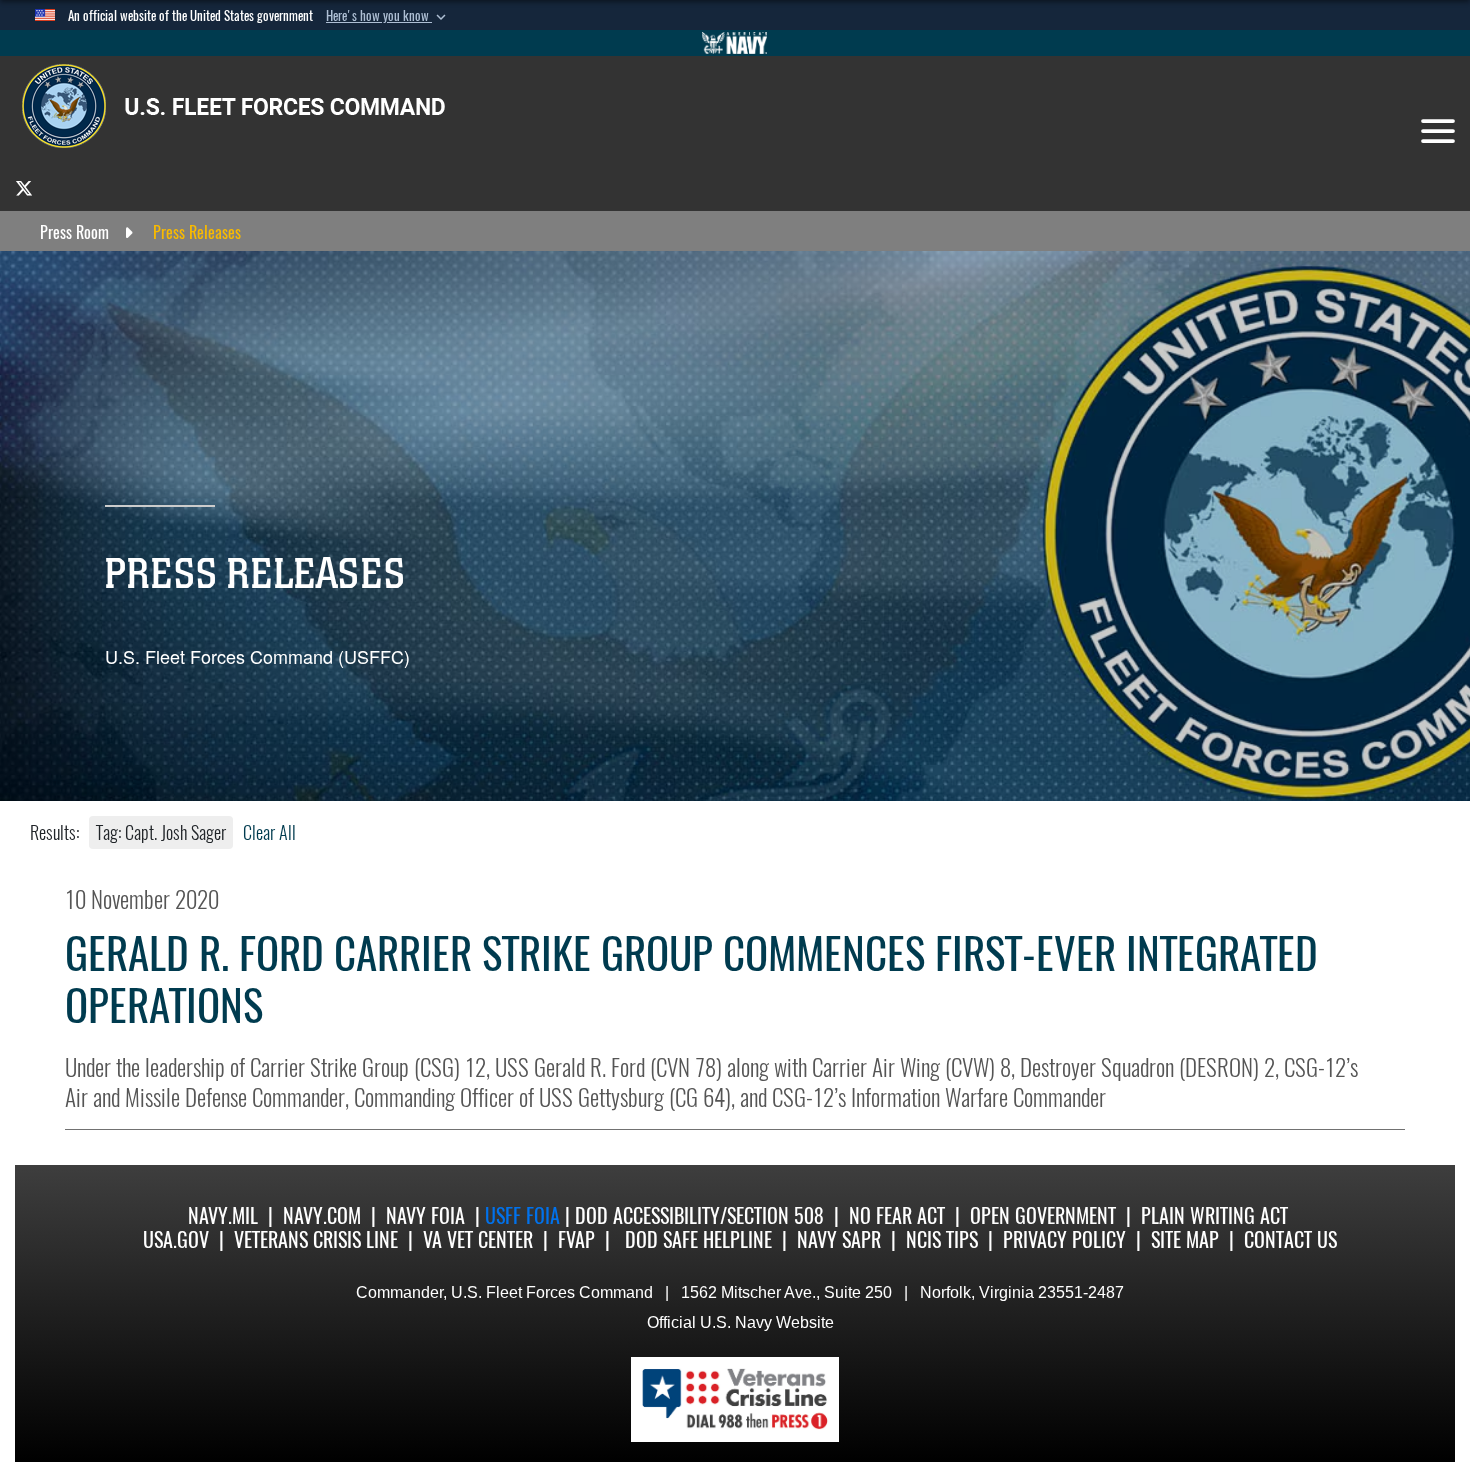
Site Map (1185, 1239)
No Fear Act (897, 1215)
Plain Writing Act (1214, 1215)
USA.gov (176, 1239)
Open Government (1043, 1215)
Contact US (1290, 1239)
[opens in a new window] (24, 187)
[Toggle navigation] (1438, 131)
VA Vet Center (478, 1239)
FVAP (576, 1239)
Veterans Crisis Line (316, 1239)
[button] (388, 16)
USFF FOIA (525, 1215)
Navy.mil (223, 1215)
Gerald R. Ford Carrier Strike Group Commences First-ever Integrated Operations (691, 979)
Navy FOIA (425, 1215)
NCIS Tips (942, 1239)
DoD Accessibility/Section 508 (699, 1215)
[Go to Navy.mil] (735, 43)
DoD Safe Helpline (698, 1239)
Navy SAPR (839, 1239)
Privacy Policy (1064, 1239)
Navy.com (322, 1215)
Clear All (269, 832)
